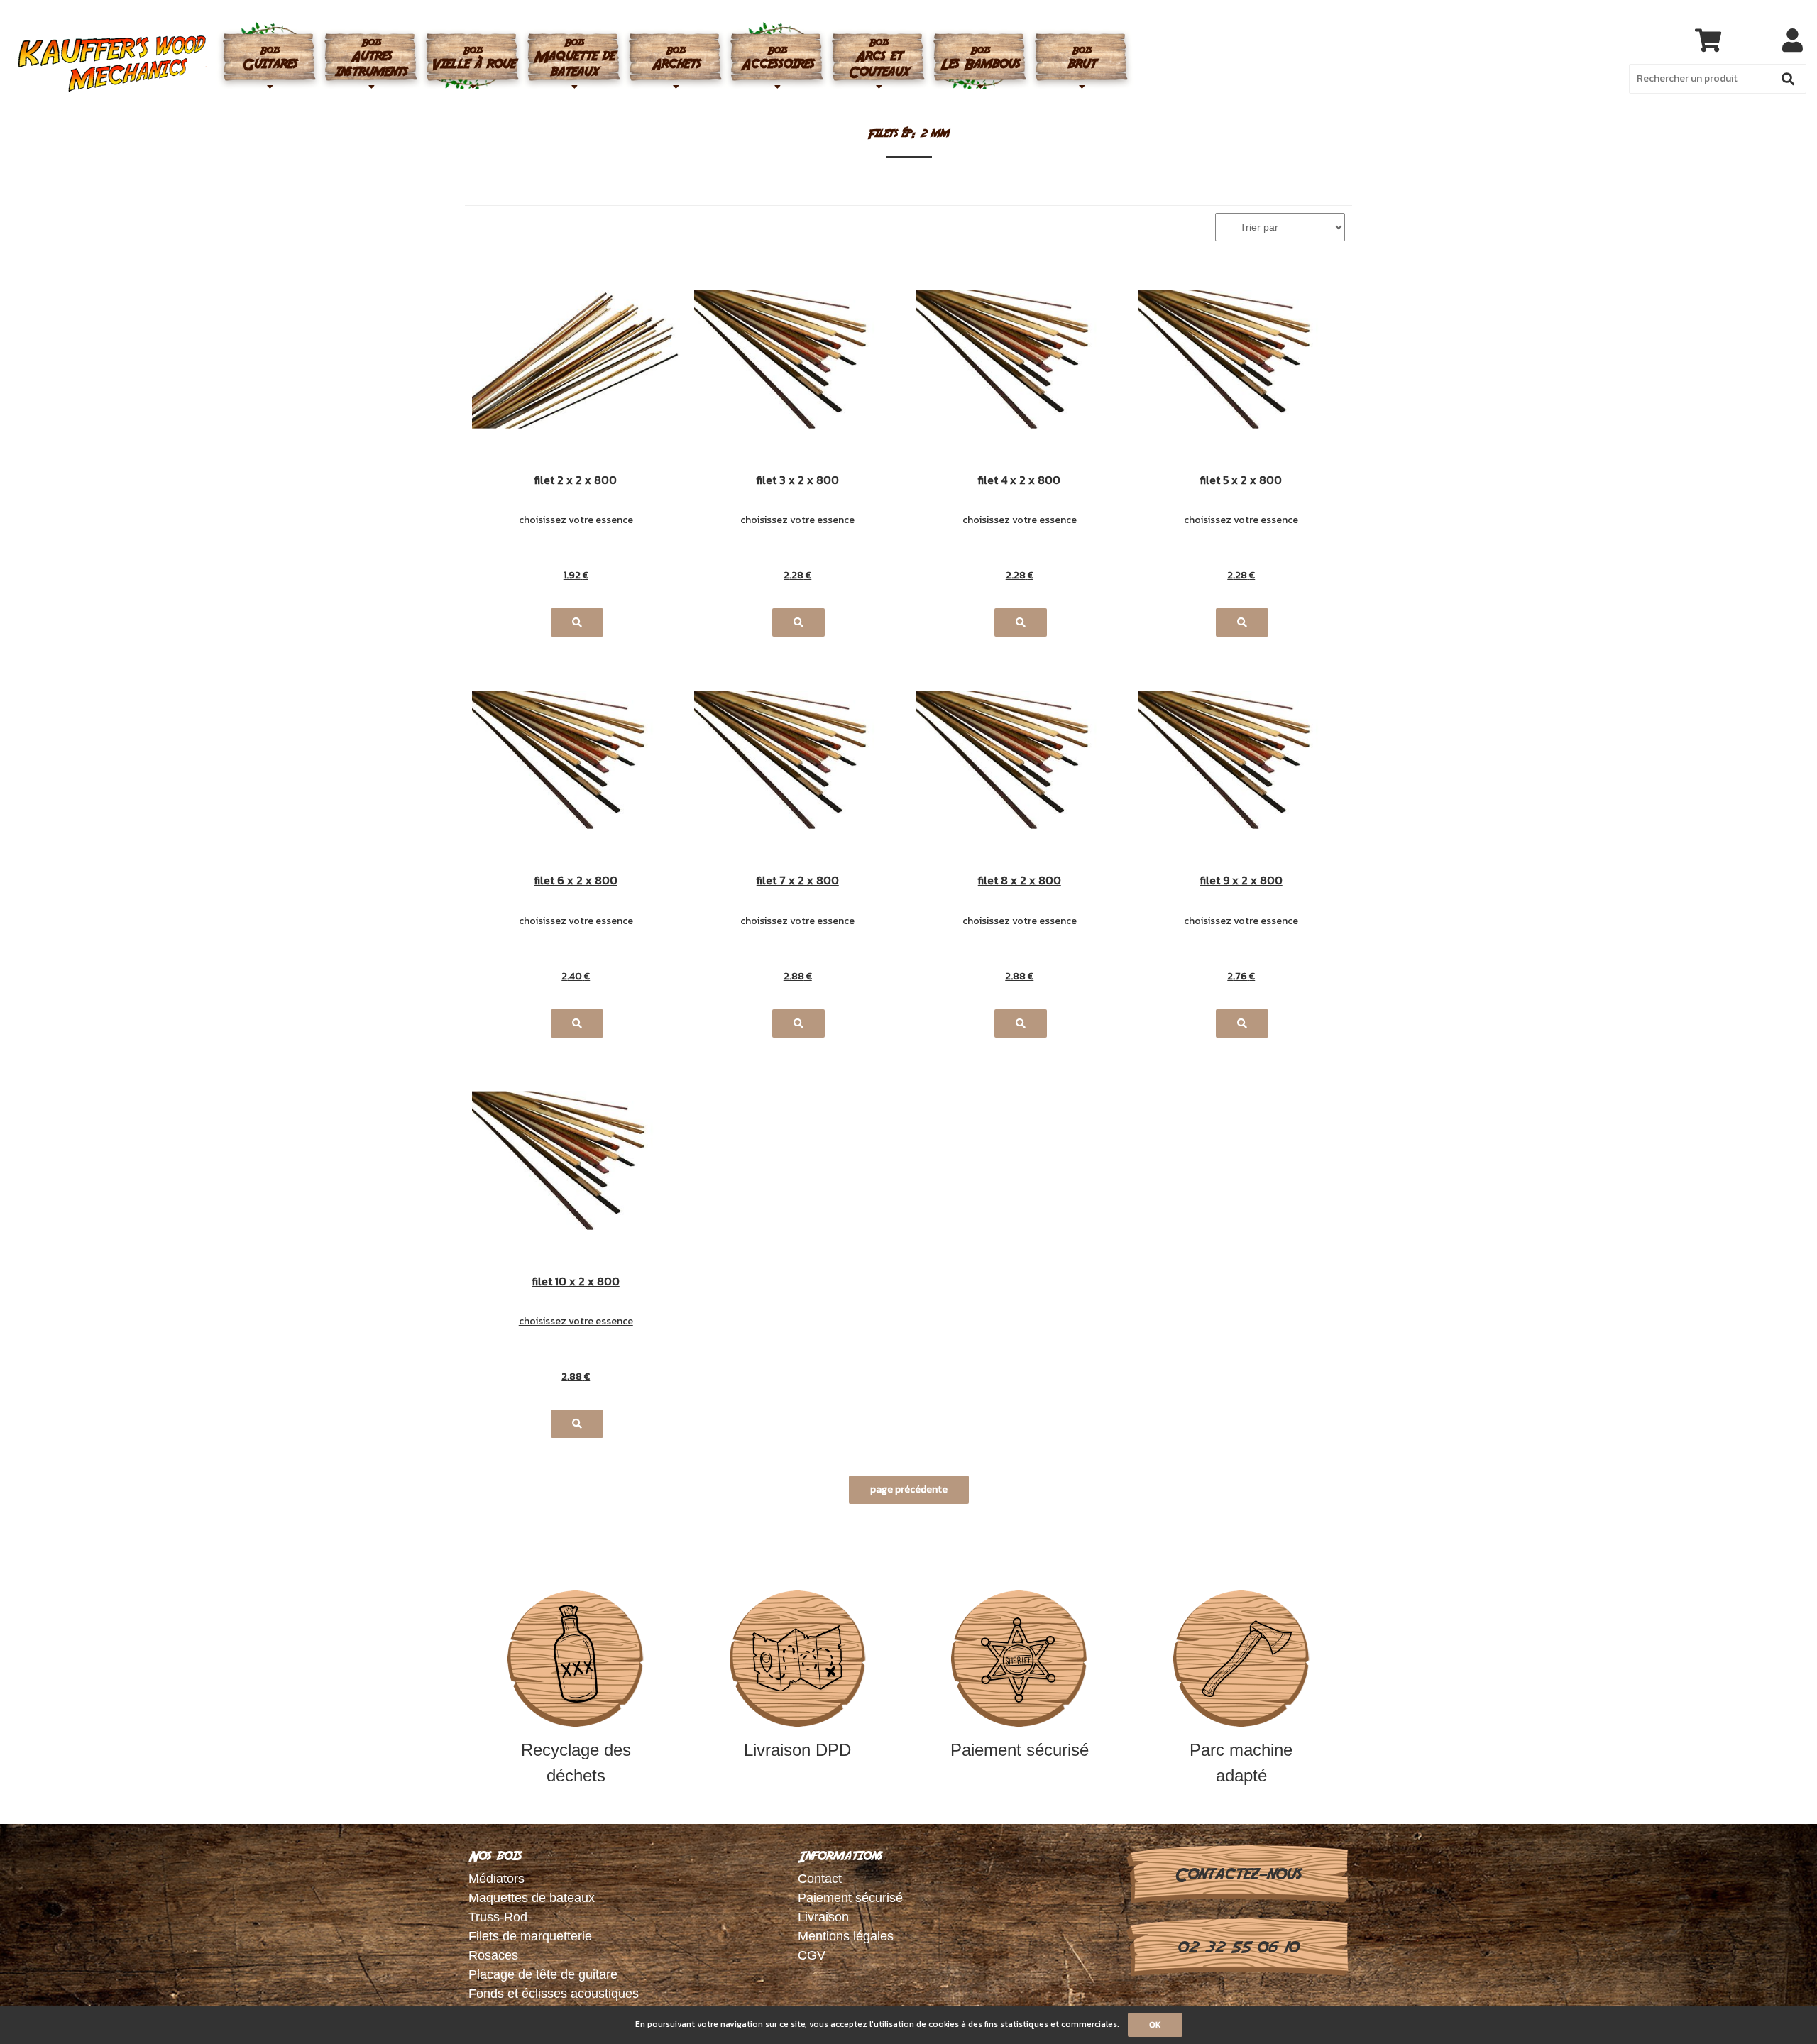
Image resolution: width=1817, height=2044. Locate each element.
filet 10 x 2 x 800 (576, 1282)
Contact (820, 1879)
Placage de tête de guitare (543, 1974)
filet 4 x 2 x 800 (1019, 481)
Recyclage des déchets (576, 1763)
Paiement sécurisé (1020, 1750)
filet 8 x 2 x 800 (1020, 881)
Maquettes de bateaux (532, 1898)
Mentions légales (846, 1936)
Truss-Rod (498, 1917)
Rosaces (493, 1955)
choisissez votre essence (576, 520)
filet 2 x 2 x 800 (576, 481)
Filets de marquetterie (530, 1936)
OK (1155, 2025)
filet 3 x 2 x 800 (798, 481)
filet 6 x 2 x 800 (576, 881)
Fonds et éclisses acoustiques (554, 1994)
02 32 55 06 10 (1237, 1947)
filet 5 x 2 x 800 (1241, 481)
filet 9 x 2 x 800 (1241, 881)
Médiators (496, 1879)
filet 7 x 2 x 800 (798, 881)
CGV (812, 1955)
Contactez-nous (1237, 1874)
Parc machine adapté (1241, 1763)
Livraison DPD (797, 1750)
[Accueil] (112, 64)
